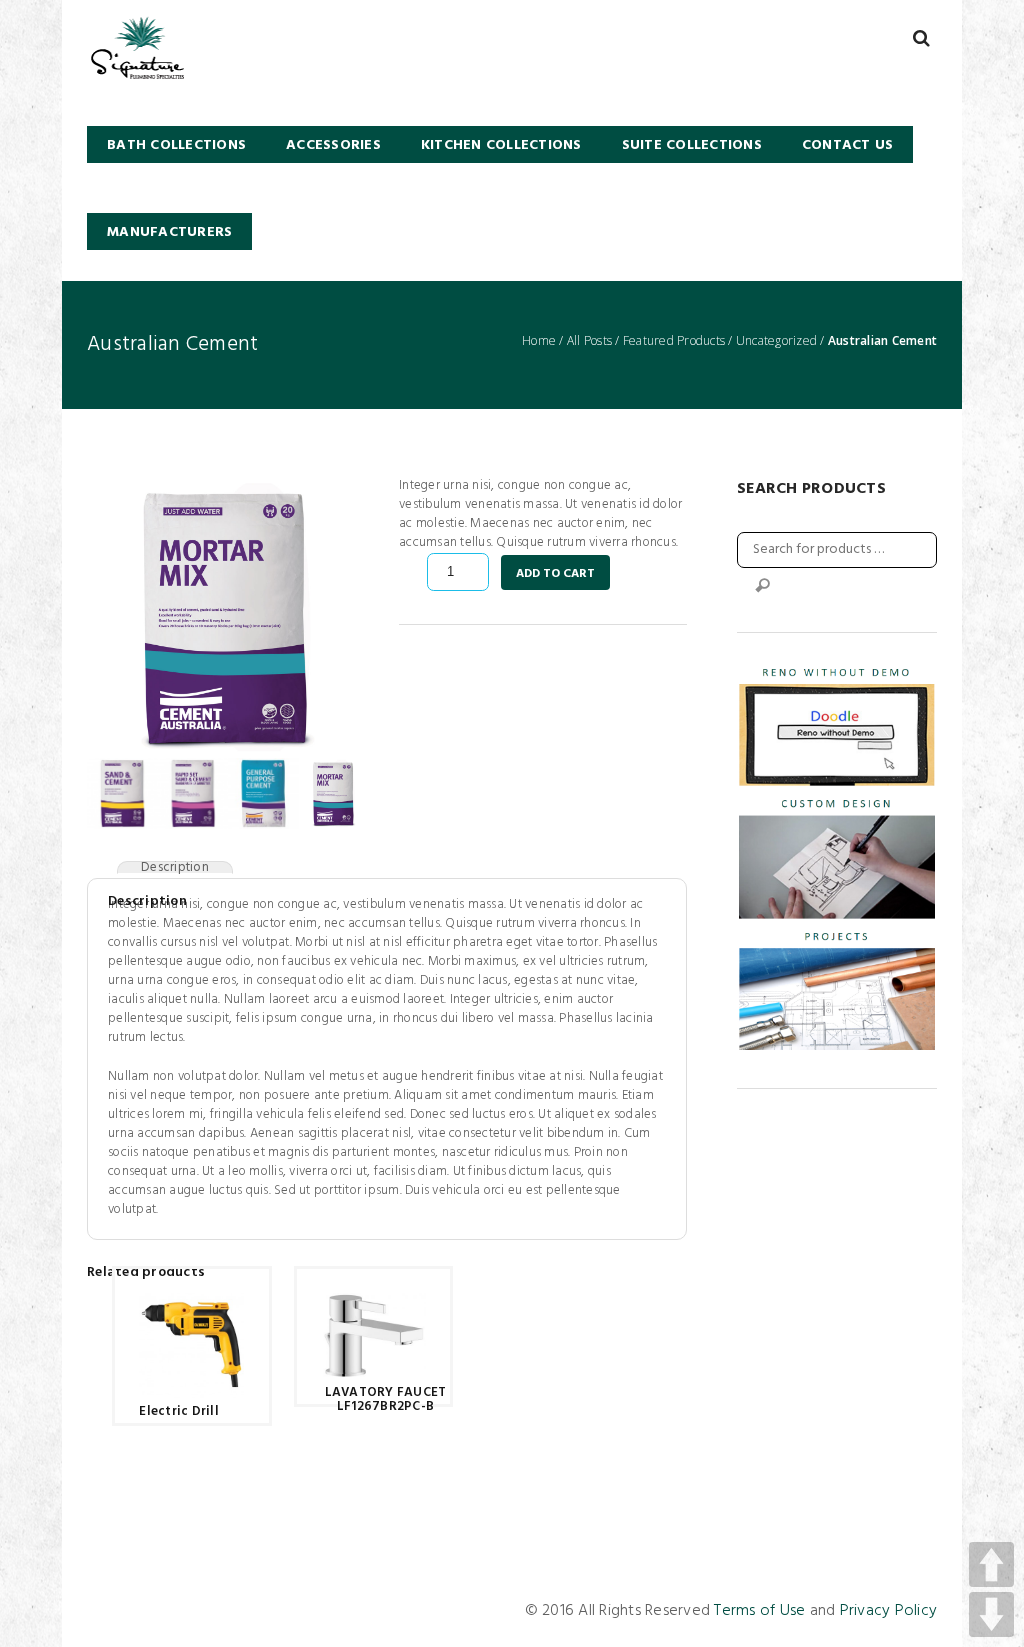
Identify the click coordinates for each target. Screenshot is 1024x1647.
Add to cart (555, 574)
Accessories (333, 145)
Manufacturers (169, 232)
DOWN (991, 1614)
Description (175, 867)
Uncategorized (776, 341)
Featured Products (674, 341)
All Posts (589, 341)
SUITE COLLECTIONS (692, 145)
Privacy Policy (889, 1611)
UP (991, 1564)
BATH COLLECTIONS (176, 145)
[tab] (175, 867)
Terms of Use (759, 1611)
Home (539, 341)
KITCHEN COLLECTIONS (501, 145)
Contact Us (848, 145)
